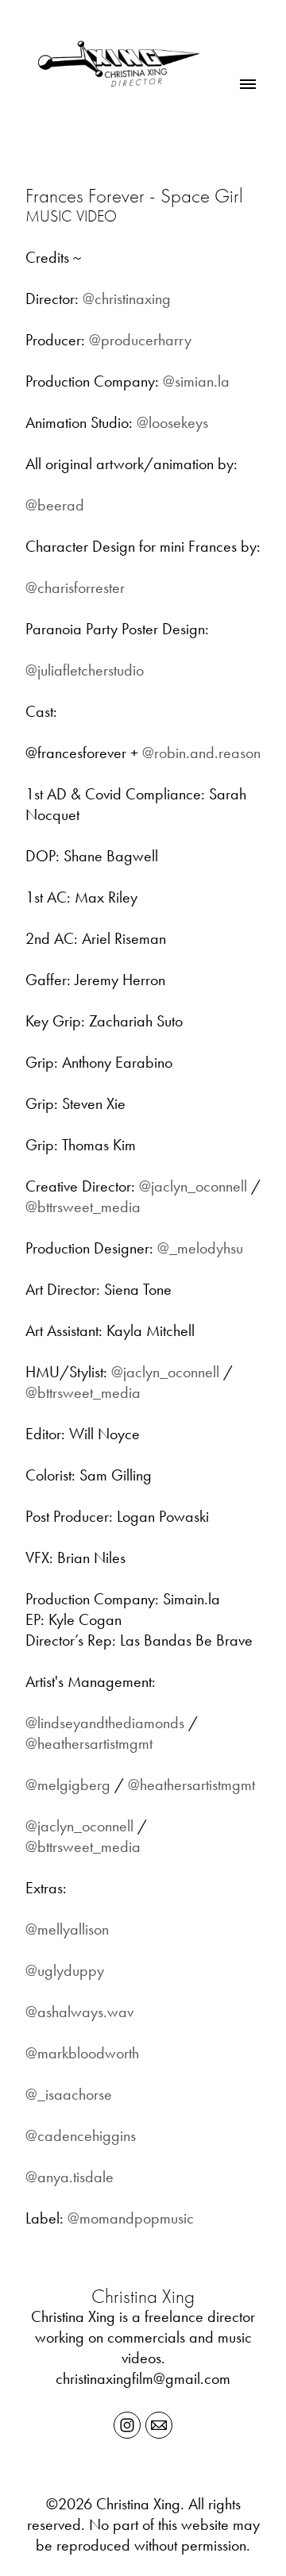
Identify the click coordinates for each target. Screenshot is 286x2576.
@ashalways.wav (79, 2012)
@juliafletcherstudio (85, 670)
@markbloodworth (82, 2053)
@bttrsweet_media (83, 1207)
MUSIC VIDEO (71, 216)
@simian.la (196, 381)
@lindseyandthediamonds (105, 1723)
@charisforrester (75, 587)
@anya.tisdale (70, 2177)
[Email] (159, 2425)
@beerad (55, 505)
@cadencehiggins (81, 2135)
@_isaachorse (69, 2094)
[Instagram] (127, 2425)
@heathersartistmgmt (89, 1743)
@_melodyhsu (200, 1248)
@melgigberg (68, 1785)
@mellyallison (67, 1929)
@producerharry (140, 340)
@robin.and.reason (201, 753)
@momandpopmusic (131, 2218)
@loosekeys (172, 422)
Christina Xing (143, 2296)
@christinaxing (127, 298)
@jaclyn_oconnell (193, 1186)
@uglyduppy (65, 1970)
